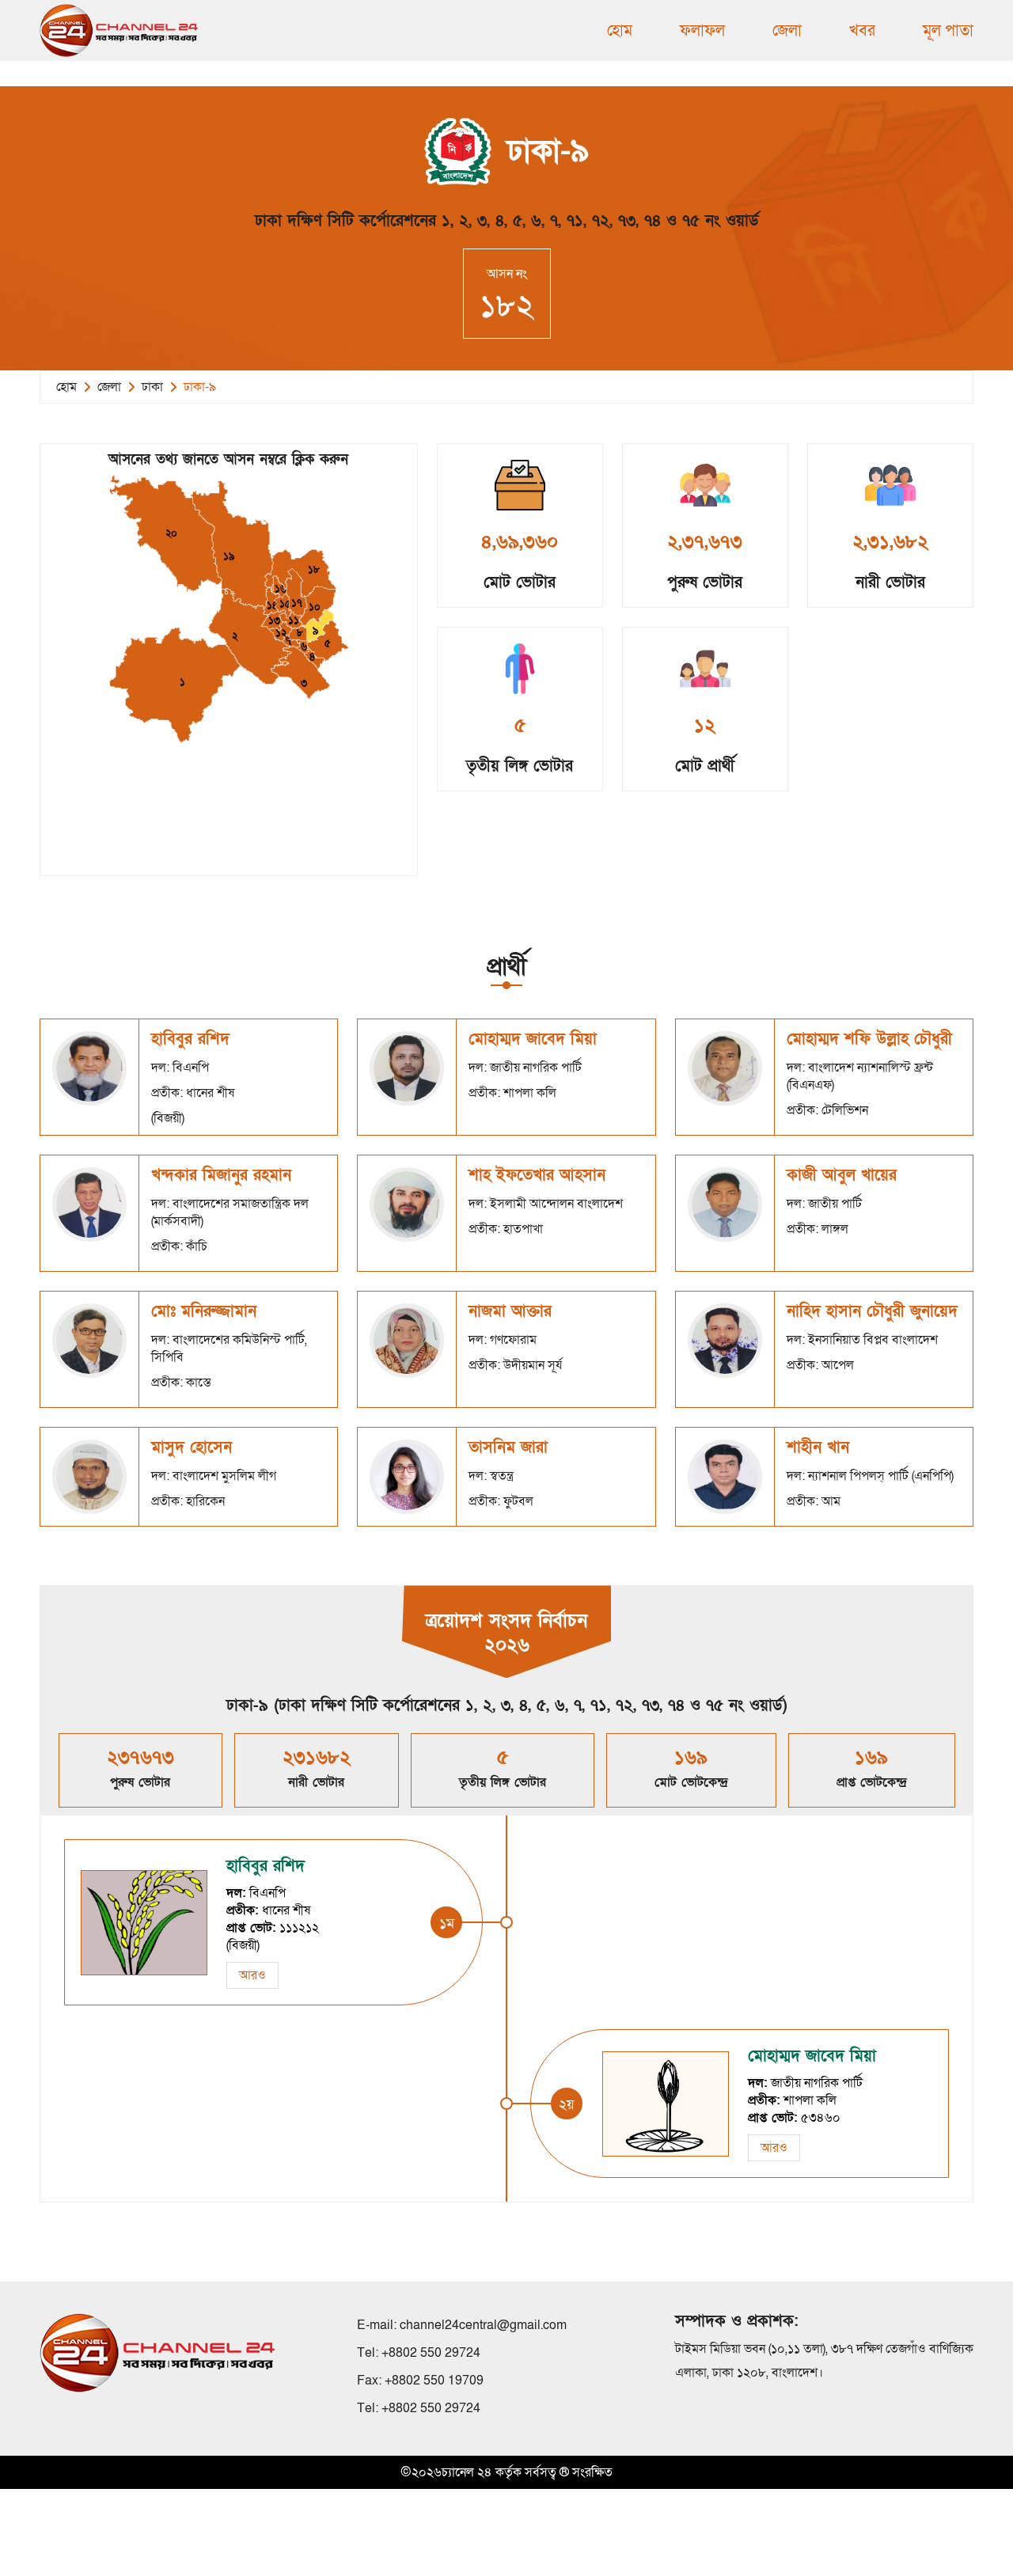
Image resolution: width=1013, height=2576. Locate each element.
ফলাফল (702, 31)
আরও (252, 1975)
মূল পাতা (948, 31)
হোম (620, 31)
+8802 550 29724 (431, 2353)
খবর (862, 31)
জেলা (787, 31)
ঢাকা (152, 387)
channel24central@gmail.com (483, 2325)
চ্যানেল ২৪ (467, 2472)
